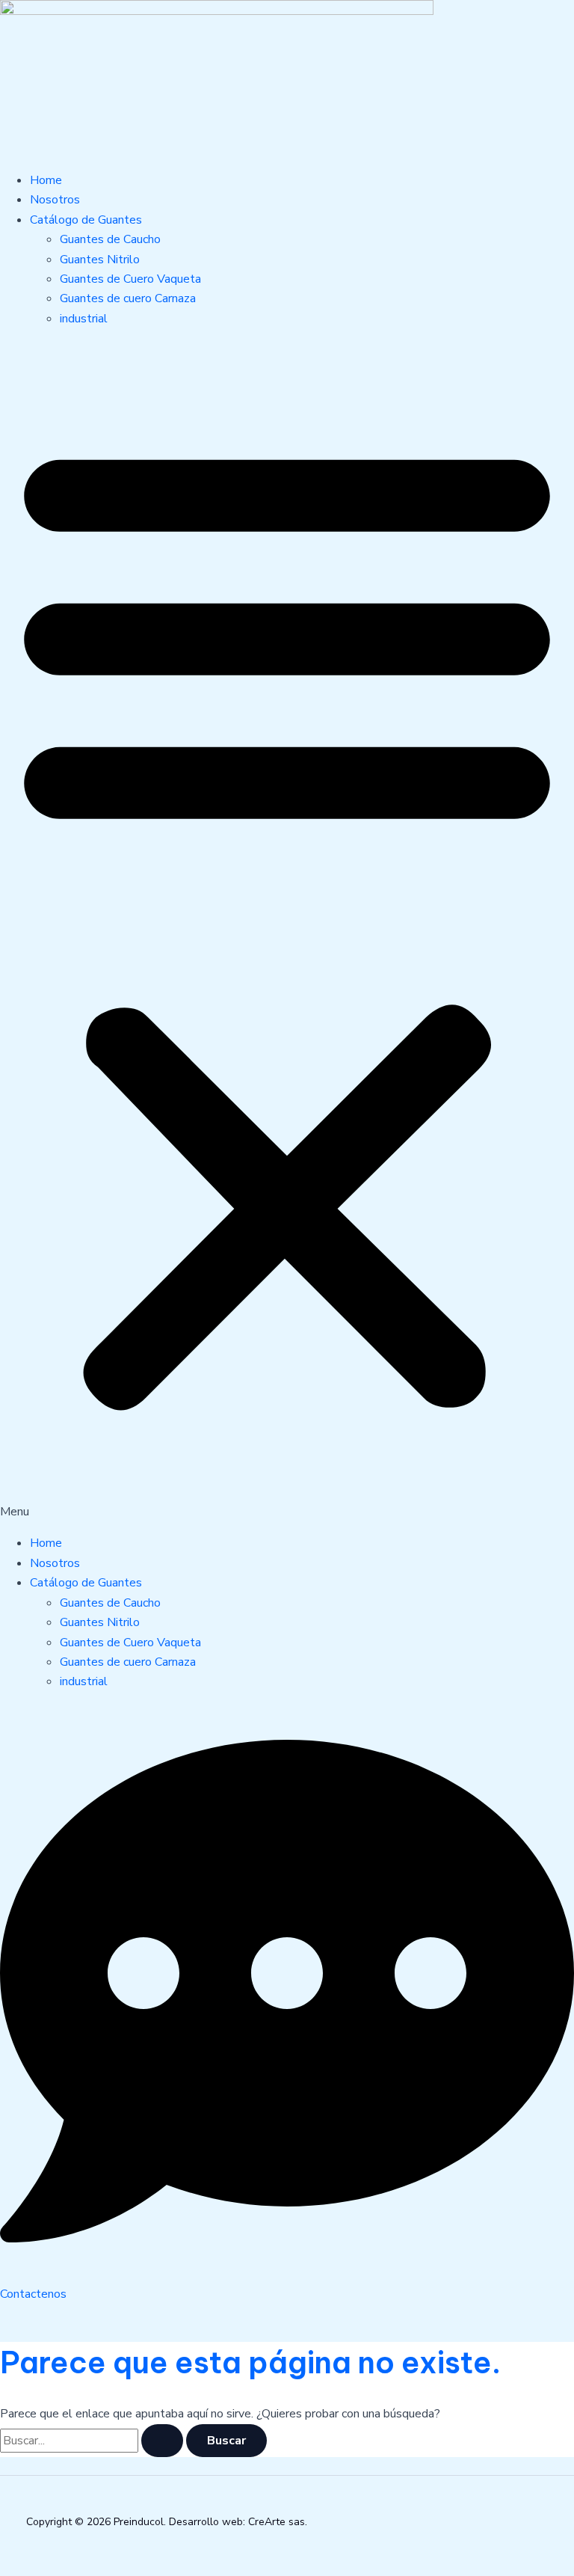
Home (46, 180)
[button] (287, 931)
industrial (84, 319)
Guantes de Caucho (110, 239)
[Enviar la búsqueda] (162, 2441)
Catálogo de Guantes (86, 220)
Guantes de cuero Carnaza (128, 298)
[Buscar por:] (93, 2441)
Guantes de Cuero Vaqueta (130, 279)
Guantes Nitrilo (100, 260)
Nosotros (55, 200)
